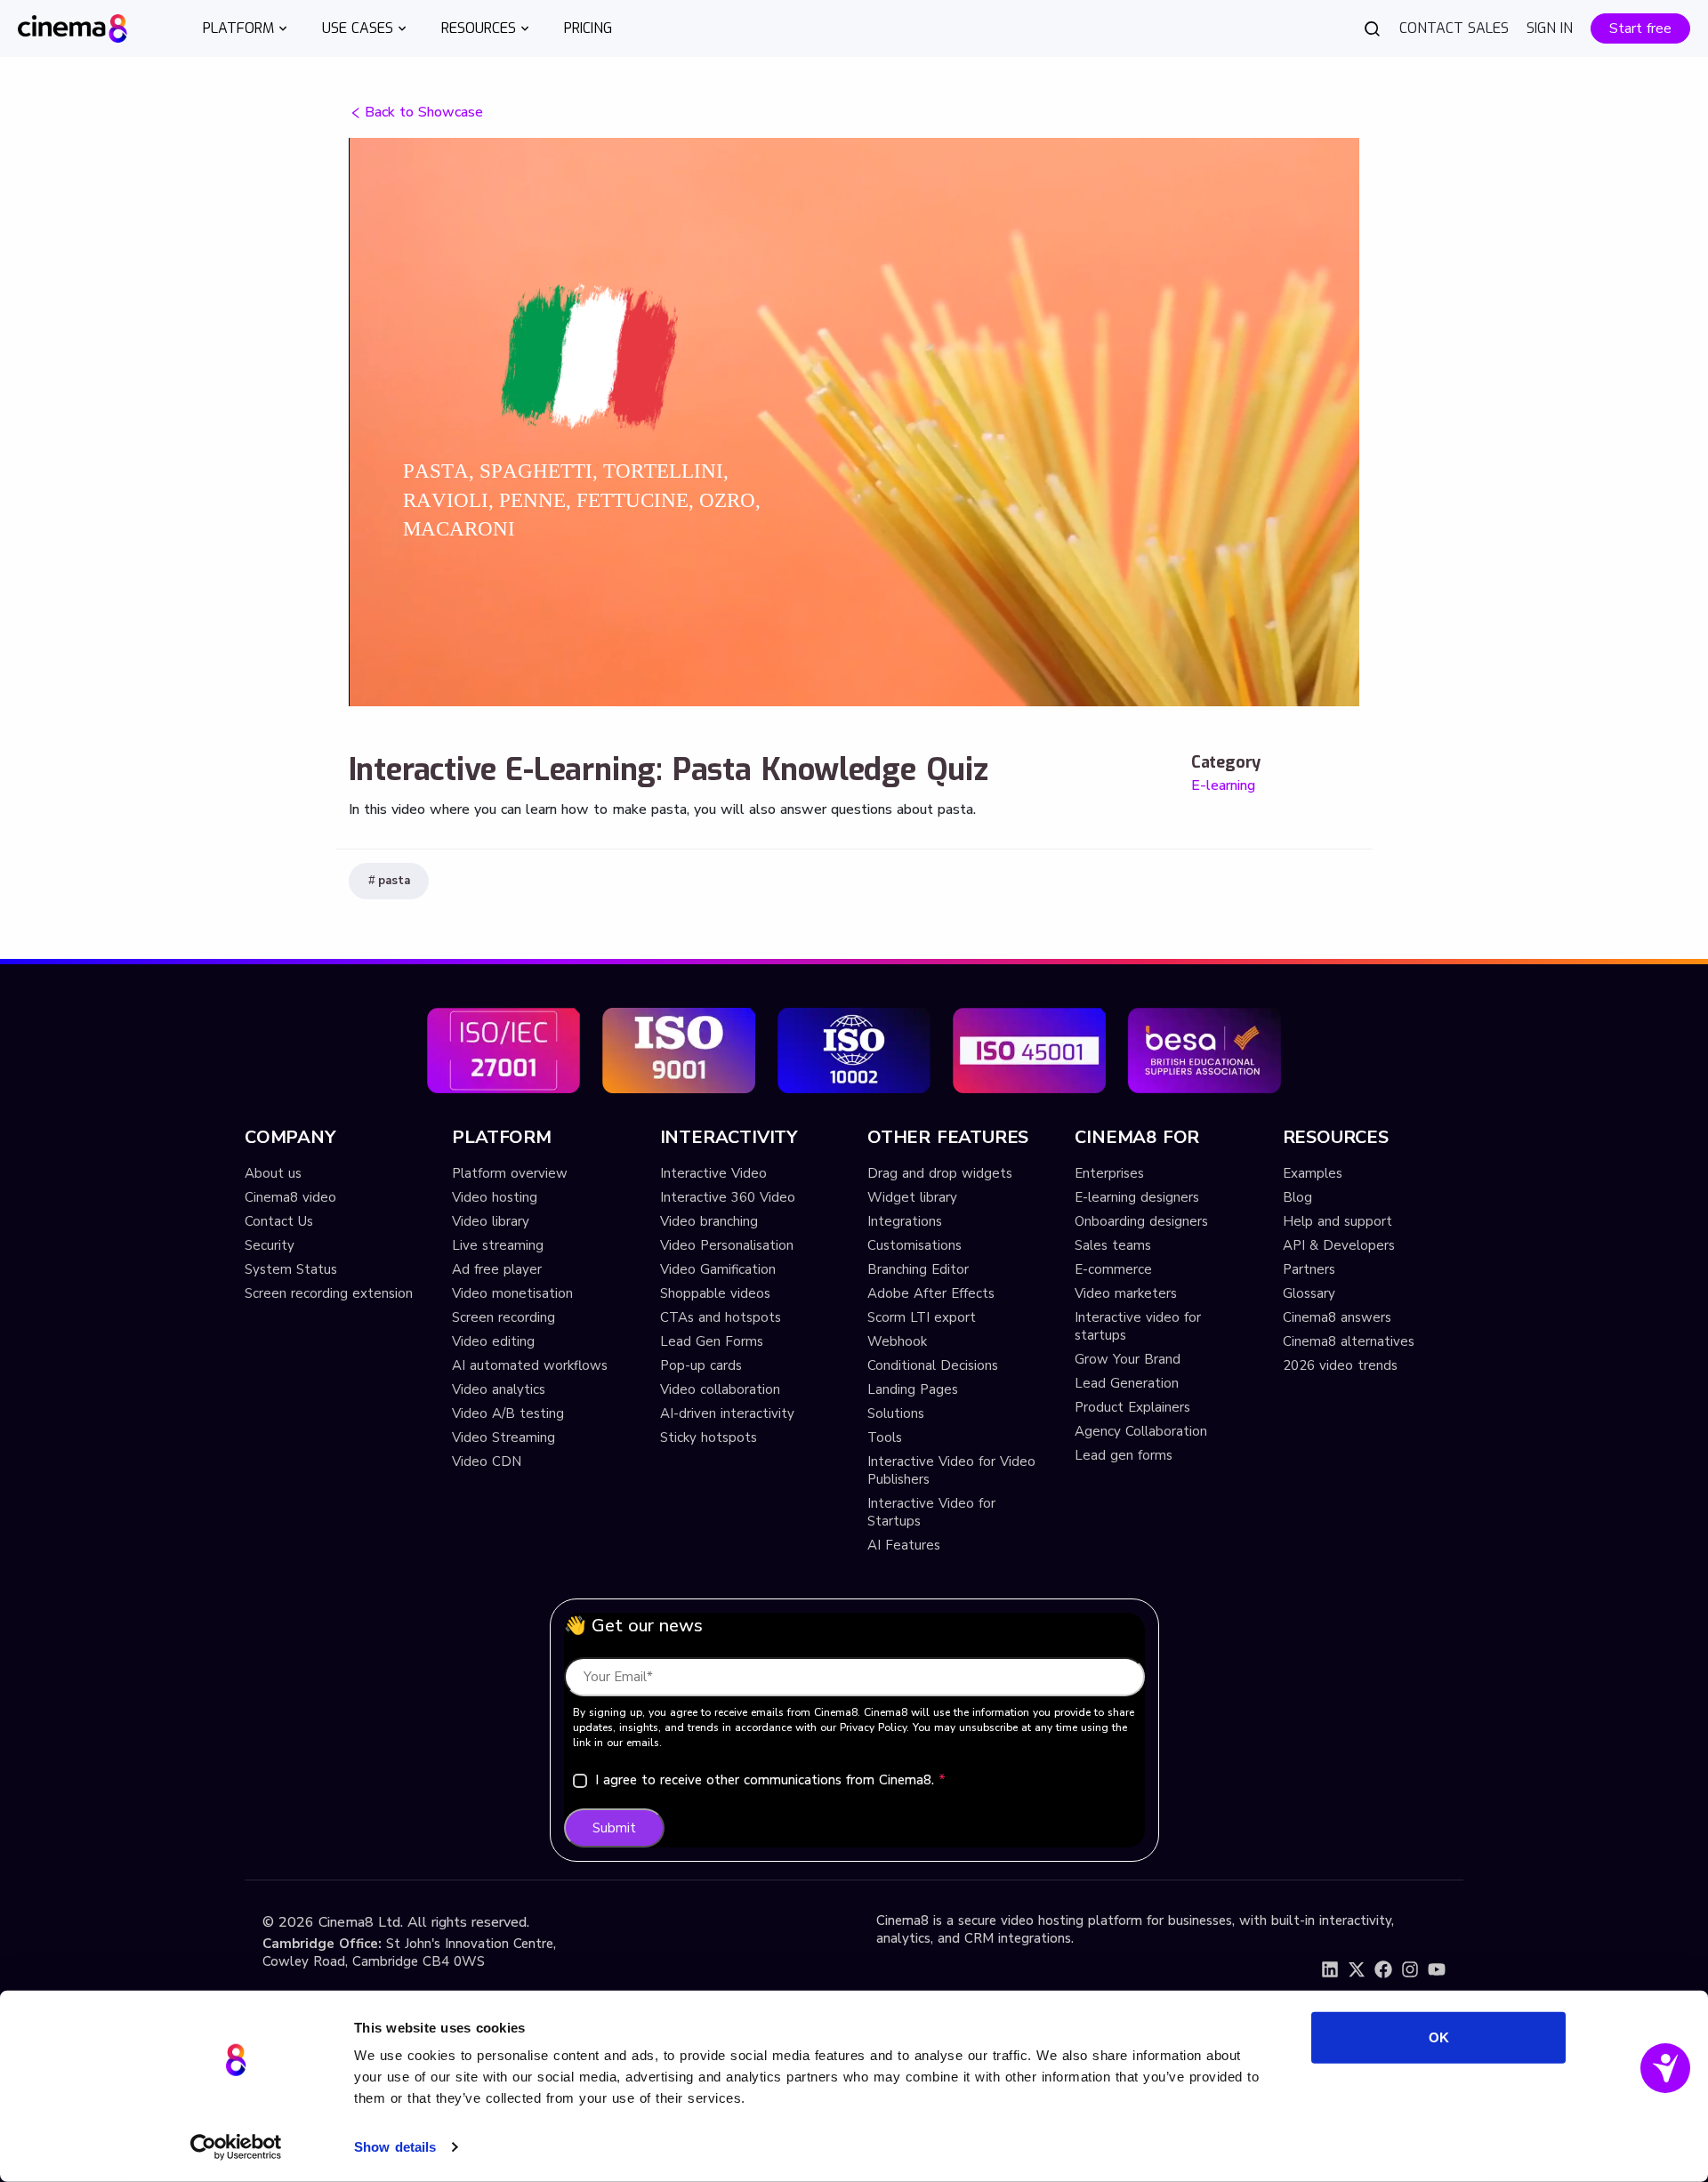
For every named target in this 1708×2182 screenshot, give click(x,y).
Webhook (897, 1341)
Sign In (1550, 28)
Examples (1313, 1173)
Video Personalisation (727, 1245)
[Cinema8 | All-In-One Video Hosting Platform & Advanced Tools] (73, 27)
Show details (395, 2147)
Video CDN (487, 1461)
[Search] (1373, 28)
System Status (291, 1269)
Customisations (914, 1245)
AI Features (904, 1545)
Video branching (709, 1221)
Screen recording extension (329, 1293)
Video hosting (495, 1197)
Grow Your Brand (1128, 1359)
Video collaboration (720, 1389)
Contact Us (279, 1221)
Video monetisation (512, 1293)
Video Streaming (504, 1437)
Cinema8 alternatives (1349, 1341)
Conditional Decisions (933, 1365)
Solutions (896, 1413)
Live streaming (498, 1245)
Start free (1640, 28)
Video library (491, 1221)
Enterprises (1109, 1173)
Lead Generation (1127, 1383)
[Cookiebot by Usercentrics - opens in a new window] (236, 2147)
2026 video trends (1340, 1365)
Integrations (905, 1221)
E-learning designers (1137, 1197)
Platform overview (510, 1173)
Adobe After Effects (931, 1293)
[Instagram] (1410, 1969)
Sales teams (1113, 1245)
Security (270, 1245)
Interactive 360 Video (728, 1197)
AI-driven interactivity (727, 1413)
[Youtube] (1437, 1969)
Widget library (912, 1197)
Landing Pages (913, 1389)
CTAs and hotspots (721, 1317)
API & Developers (1339, 1245)
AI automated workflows (530, 1365)
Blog (1297, 1197)
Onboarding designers (1141, 1221)
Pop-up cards (701, 1365)
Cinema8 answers (1337, 1317)
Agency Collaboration (1141, 1431)
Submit (614, 1828)
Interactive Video (713, 1173)
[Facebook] (1383, 1969)
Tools (885, 1437)
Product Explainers (1132, 1407)
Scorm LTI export (922, 1317)
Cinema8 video (290, 1197)
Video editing (493, 1341)
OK (1439, 2037)
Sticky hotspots (709, 1437)
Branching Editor (918, 1269)
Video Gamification (718, 1269)
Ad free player (497, 1269)
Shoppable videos (715, 1293)
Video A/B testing (508, 1413)
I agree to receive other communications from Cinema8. (770, 1780)
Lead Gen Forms (712, 1341)
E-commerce (1113, 1269)
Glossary (1309, 1293)
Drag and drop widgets (940, 1173)
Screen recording (504, 1317)
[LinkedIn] (1330, 1969)
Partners (1309, 1269)
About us (273, 1173)
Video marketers (1126, 1293)
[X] (1357, 1969)
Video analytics (499, 1389)
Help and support (1337, 1221)
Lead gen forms (1124, 1455)
